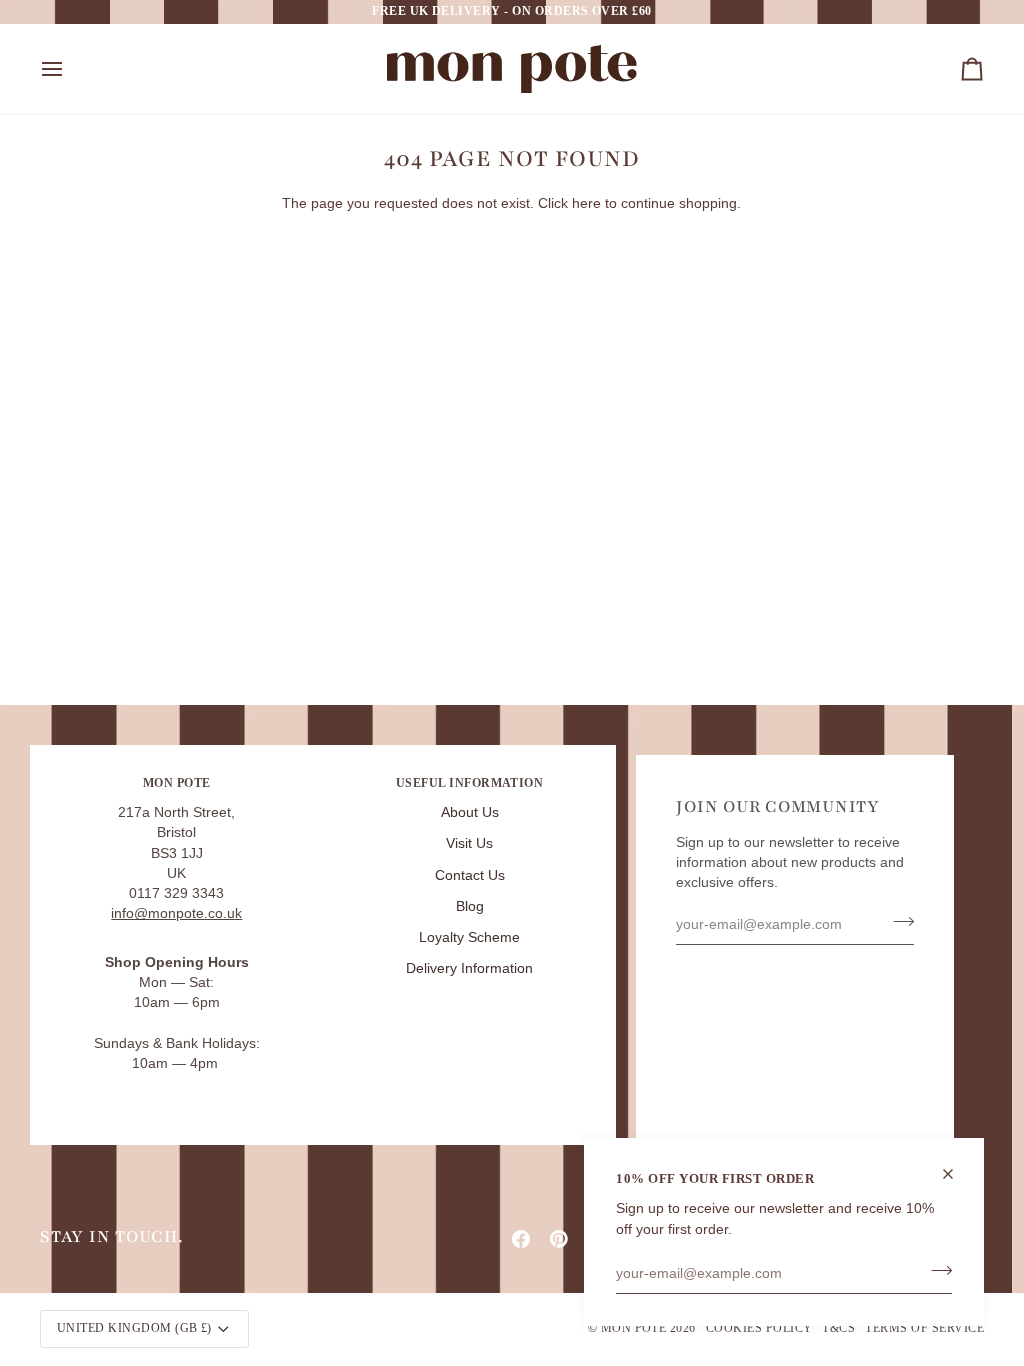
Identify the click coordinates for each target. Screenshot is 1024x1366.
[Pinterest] (559, 1239)
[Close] (956, 1174)
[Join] (935, 1271)
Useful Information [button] (470, 783)
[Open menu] (70, 69)
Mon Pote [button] (177, 783)
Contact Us (470, 875)
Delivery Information (469, 968)
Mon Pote (634, 1328)
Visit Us (469, 843)
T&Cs (838, 1328)
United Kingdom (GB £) (134, 1328)
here (586, 203)
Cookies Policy (759, 1328)
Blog (470, 906)
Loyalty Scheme (469, 937)
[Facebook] (521, 1239)
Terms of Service (924, 1328)
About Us (470, 812)
